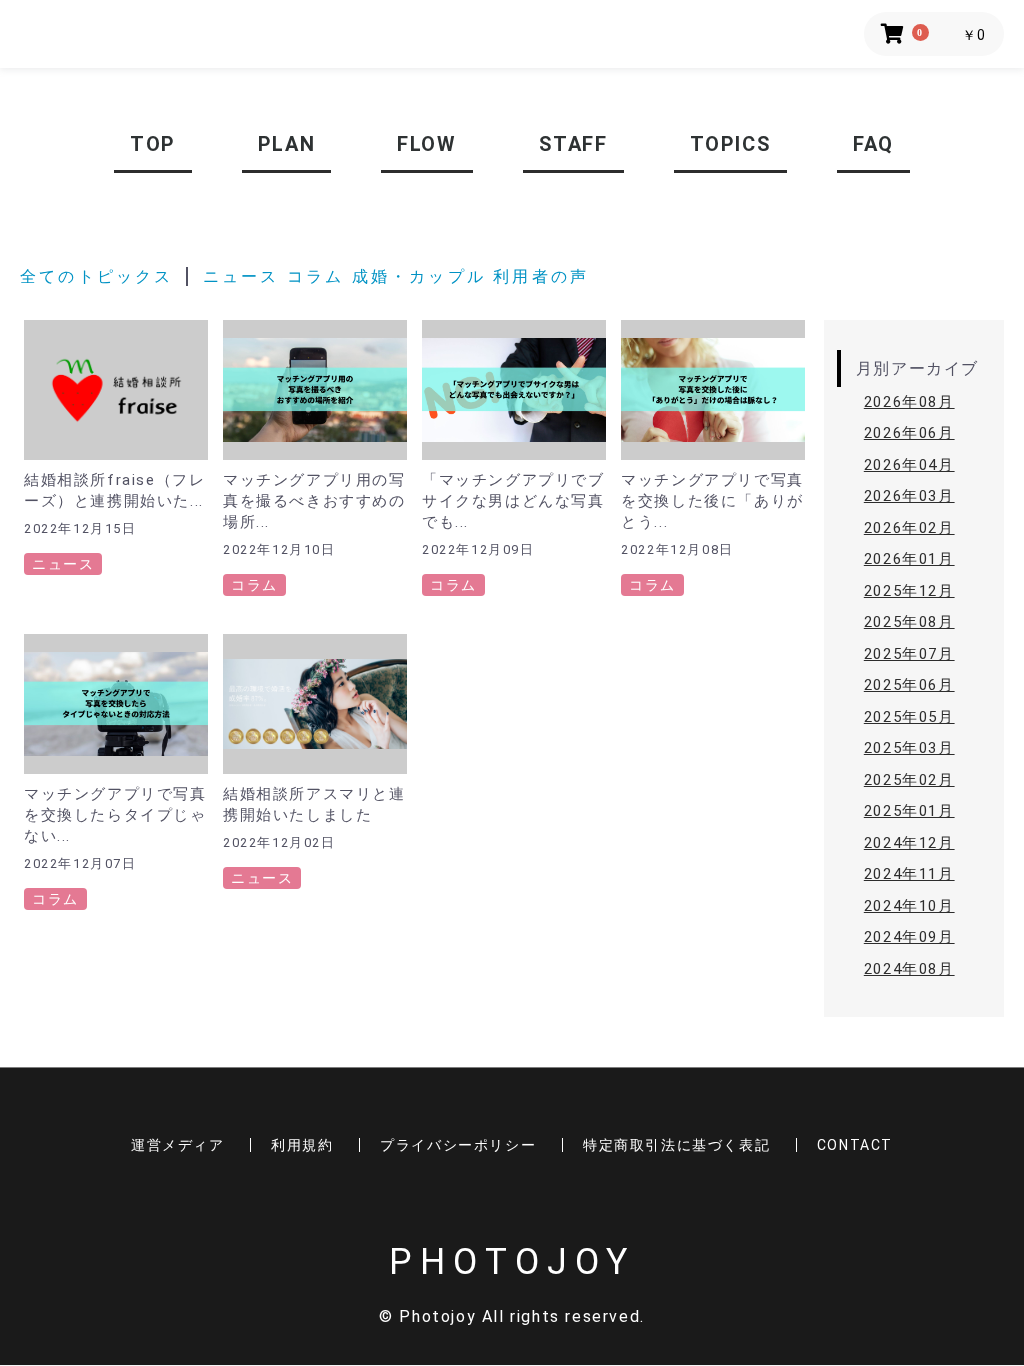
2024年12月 (909, 843)
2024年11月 (909, 874)
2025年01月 (909, 811)
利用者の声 (541, 276)
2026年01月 (909, 559)
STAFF (573, 144)
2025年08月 (909, 622)
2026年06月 (909, 433)
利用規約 (302, 1145)
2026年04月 (909, 465)
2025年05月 (909, 717)
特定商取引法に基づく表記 (676, 1145)
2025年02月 (909, 780)
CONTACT (855, 1145)
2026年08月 (909, 402)
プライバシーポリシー (458, 1145)
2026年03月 (909, 496)
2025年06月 (909, 685)
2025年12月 (909, 591)
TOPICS (731, 144)
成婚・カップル (423, 276)
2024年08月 (909, 969)
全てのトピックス (97, 276)
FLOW (426, 144)
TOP (153, 144)
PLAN (286, 144)
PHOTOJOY (512, 1262)
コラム (316, 276)
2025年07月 (909, 654)
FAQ (873, 144)
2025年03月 (909, 748)
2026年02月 (909, 528)
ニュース (241, 276)
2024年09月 (909, 937)
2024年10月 (909, 906)
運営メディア (178, 1145)
